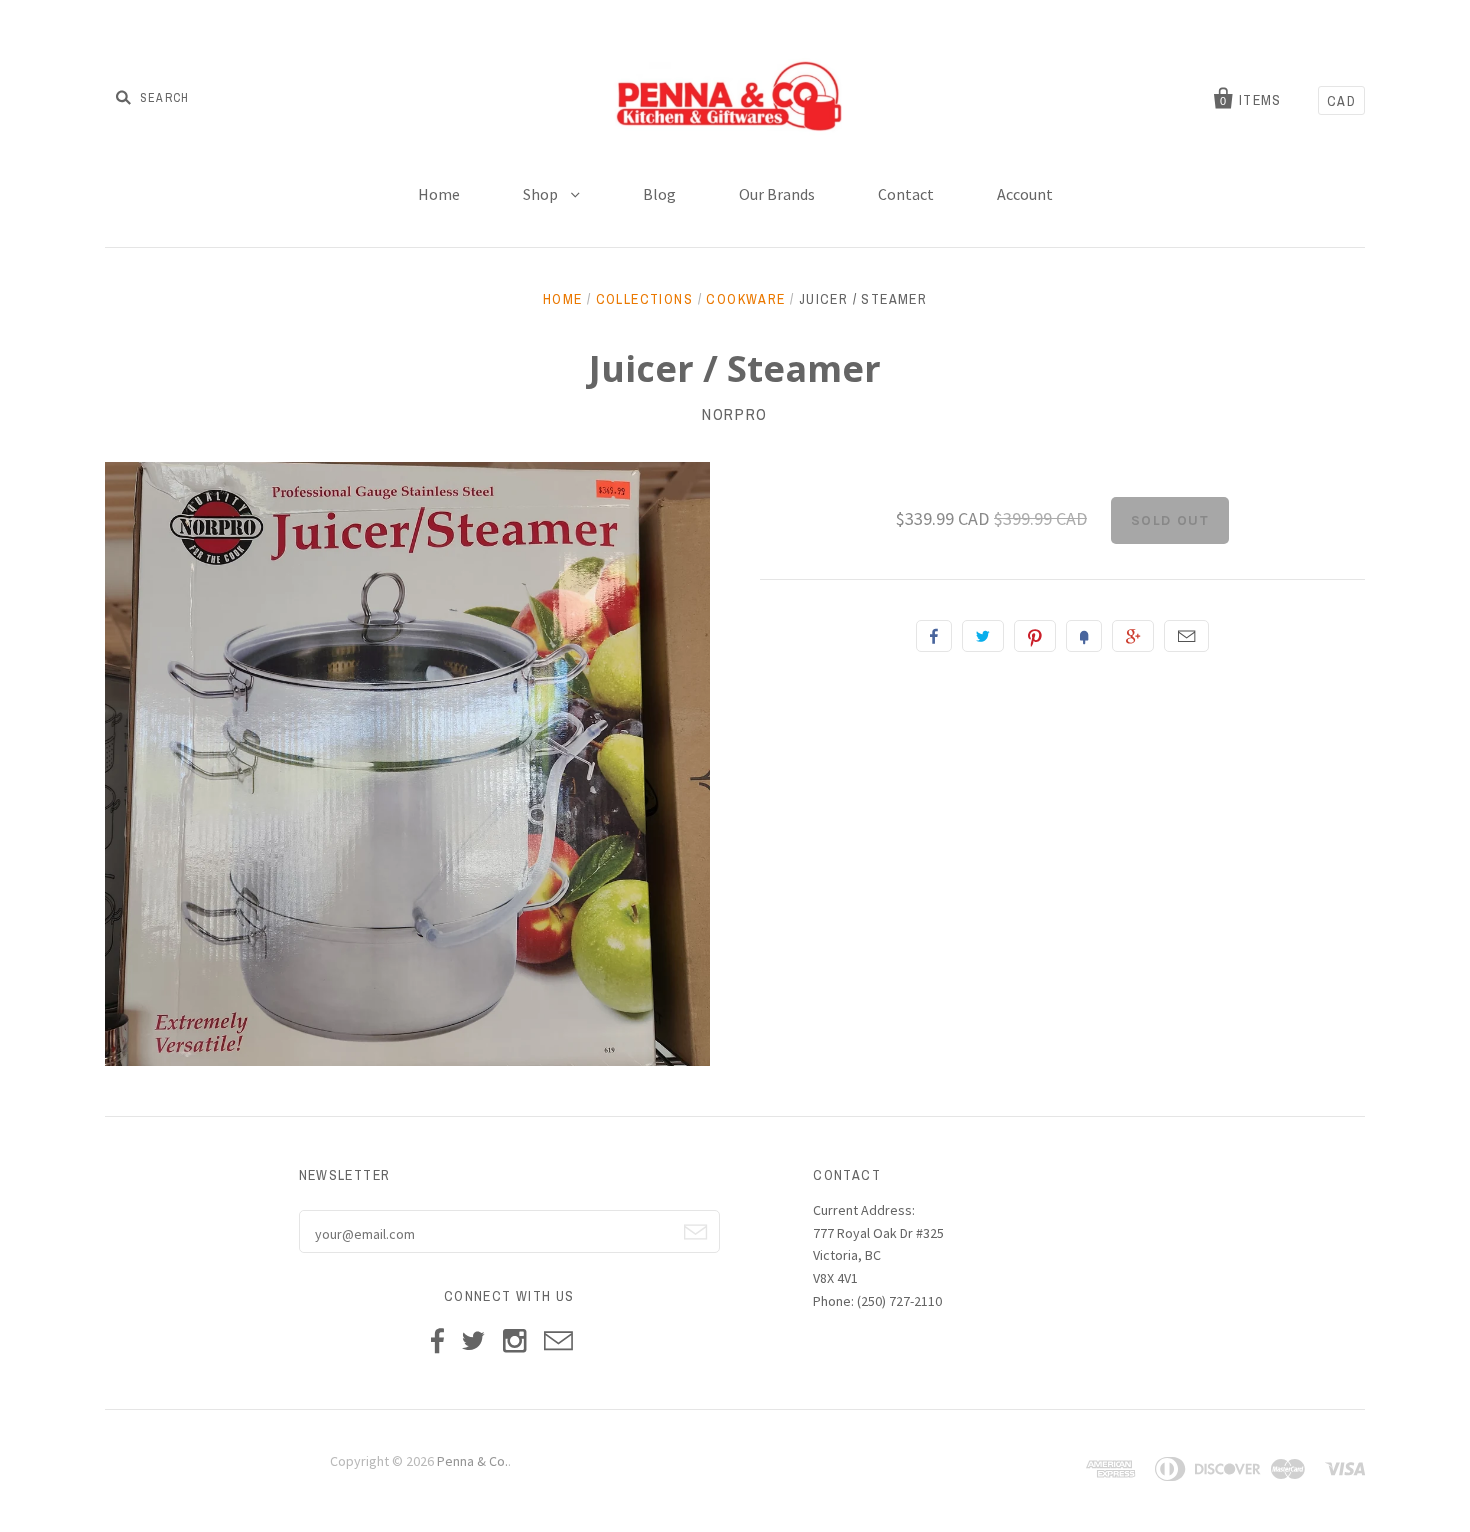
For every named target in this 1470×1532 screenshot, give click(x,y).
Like (934, 636)
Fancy (1084, 636)
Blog (659, 194)
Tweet (983, 636)
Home (439, 194)
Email (1186, 636)
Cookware (745, 299)
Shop (542, 194)
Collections (644, 299)
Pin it (1035, 636)
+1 (1133, 636)
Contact (906, 194)
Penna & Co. (472, 1461)
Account (1025, 194)
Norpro (735, 414)
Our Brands (777, 194)
